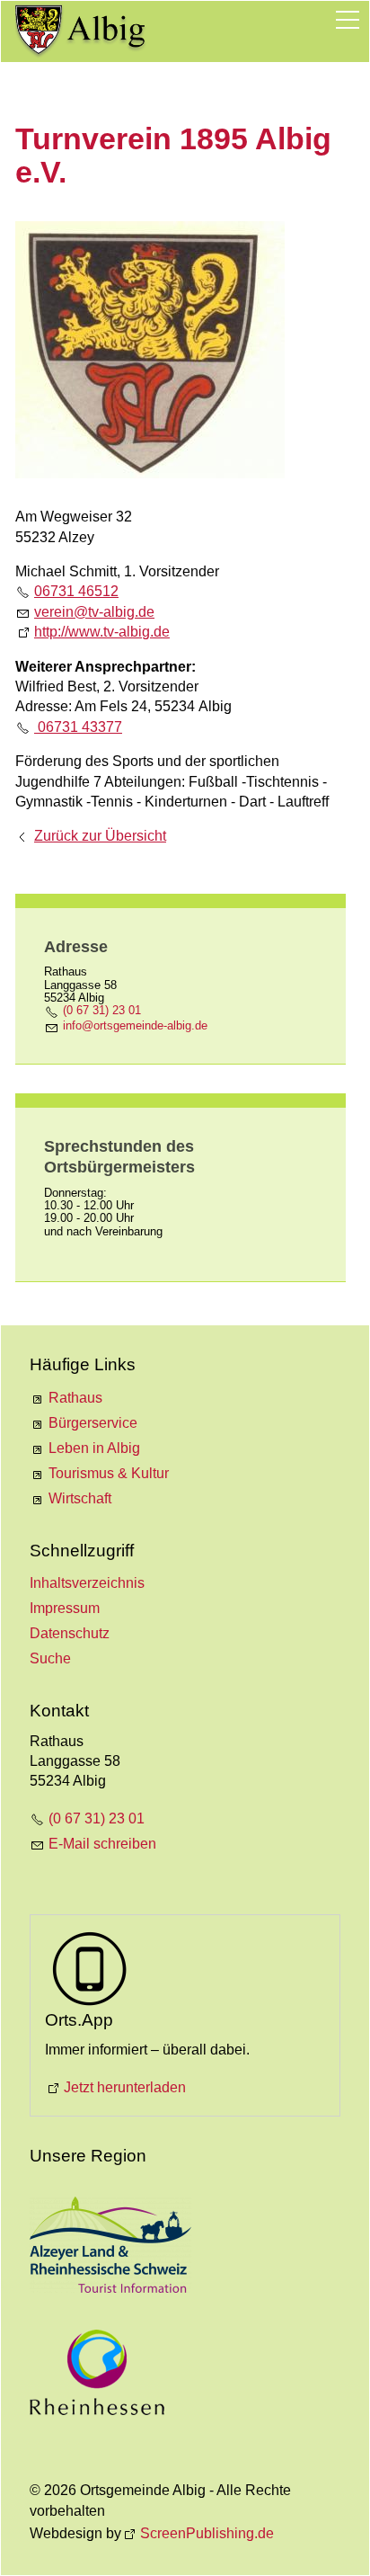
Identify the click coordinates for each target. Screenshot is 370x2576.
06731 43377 (78, 727)
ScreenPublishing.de (207, 2533)
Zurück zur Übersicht (100, 836)
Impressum (65, 1608)
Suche (50, 1658)
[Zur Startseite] (81, 31)
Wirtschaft (80, 1498)
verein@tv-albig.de (94, 612)
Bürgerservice (93, 1423)
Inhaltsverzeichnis (87, 1583)
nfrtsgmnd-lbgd (133, 1025)
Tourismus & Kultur (109, 1473)
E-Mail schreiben (102, 1844)
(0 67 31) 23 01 (102, 1010)
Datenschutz (70, 1633)
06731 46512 (76, 591)
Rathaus (75, 1398)
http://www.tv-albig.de (102, 632)
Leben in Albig (94, 1448)
